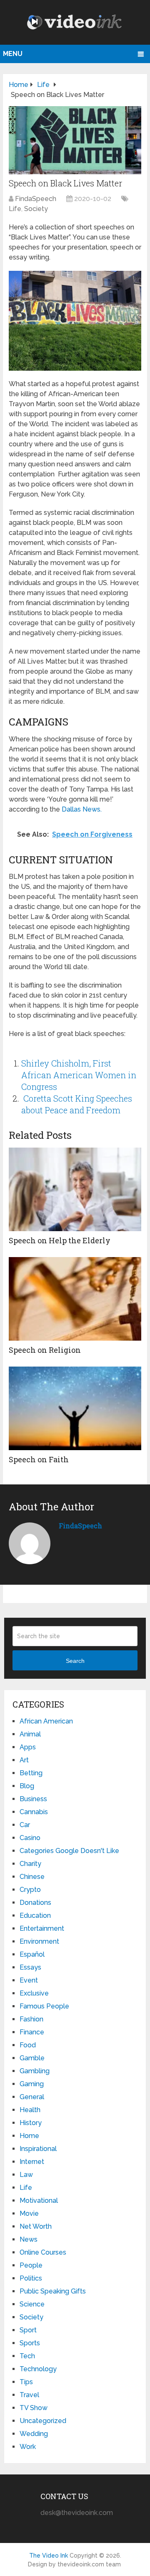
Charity (30, 1864)
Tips (26, 2382)
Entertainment (42, 1928)
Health (30, 2110)
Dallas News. (82, 809)
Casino (30, 1838)
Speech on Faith (39, 1459)
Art (24, 1760)
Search (75, 1661)
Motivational (39, 2201)
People (31, 2265)
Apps (28, 1747)
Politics (31, 2278)
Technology (38, 2369)
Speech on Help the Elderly (60, 1240)
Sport (28, 2330)
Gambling (35, 2071)
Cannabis (34, 1812)
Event (29, 1980)
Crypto (30, 1890)
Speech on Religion (45, 1350)
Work (28, 2447)
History (31, 2123)
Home (29, 2136)
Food (28, 2045)
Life (15, 209)
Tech (27, 2356)
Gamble (32, 2058)
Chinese (32, 1877)
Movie (29, 2213)
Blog (27, 1786)
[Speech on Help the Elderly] (75, 1189)
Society (36, 209)
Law (26, 2175)
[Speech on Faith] (75, 1408)
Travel (29, 2395)
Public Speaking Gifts (53, 2291)
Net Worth (36, 2226)
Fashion (31, 2019)
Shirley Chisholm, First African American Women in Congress (79, 1075)
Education (35, 1915)
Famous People (44, 2006)
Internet (32, 2162)
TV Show (34, 2408)
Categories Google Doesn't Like (69, 1851)
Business (33, 1799)
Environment (39, 1941)
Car (25, 1825)
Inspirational (38, 2149)
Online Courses (43, 2252)
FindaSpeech (36, 199)
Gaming (32, 2084)
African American (46, 1721)
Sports (30, 2343)
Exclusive (34, 1993)
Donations (35, 1903)
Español (32, 1954)
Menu (13, 54)
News (29, 2239)
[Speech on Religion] (75, 1299)
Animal (30, 1734)
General (32, 2097)
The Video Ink (49, 2556)
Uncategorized (43, 2421)
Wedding (34, 2434)
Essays (30, 1967)
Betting (31, 1773)
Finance (32, 2032)
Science (32, 2304)
